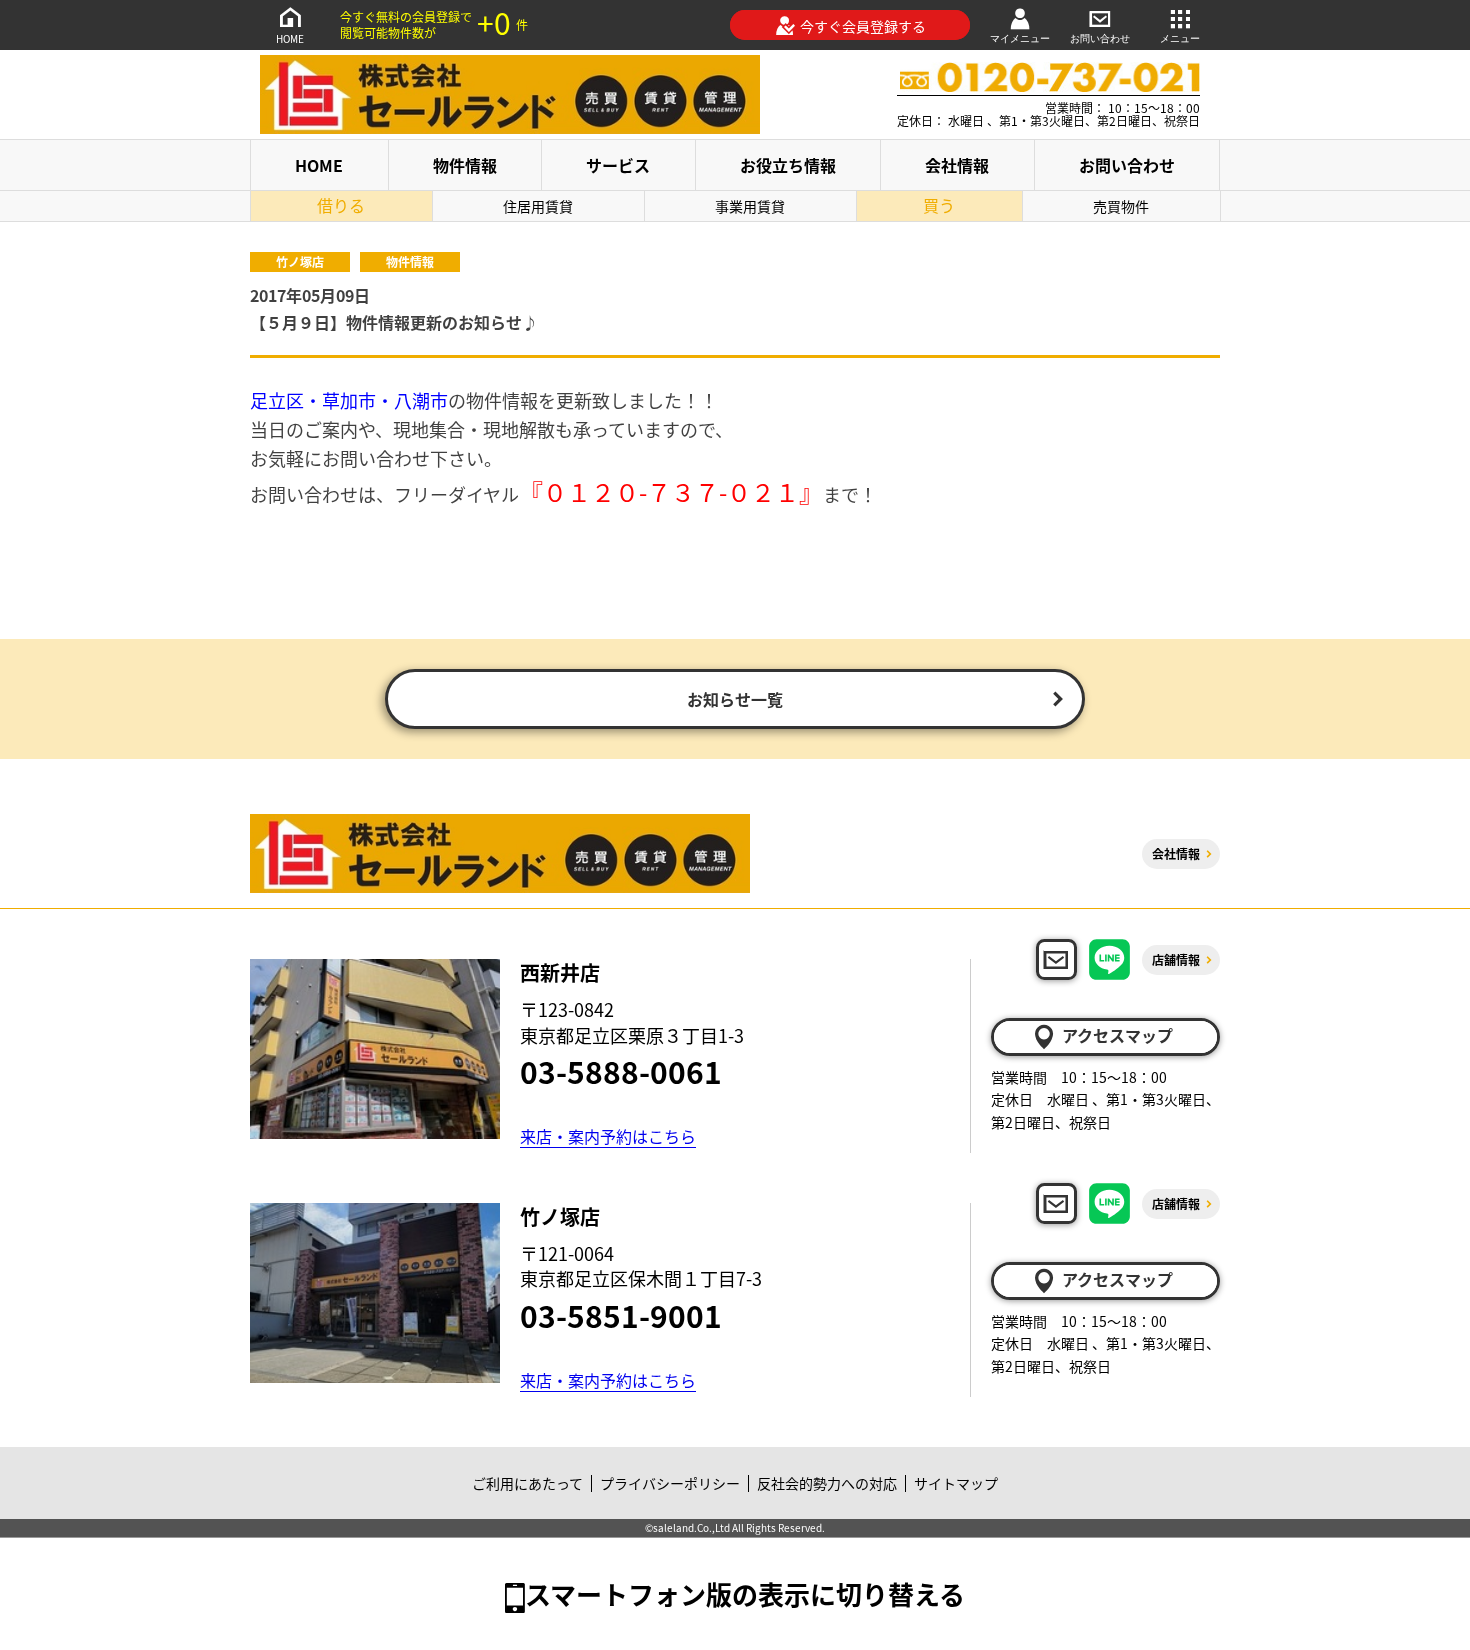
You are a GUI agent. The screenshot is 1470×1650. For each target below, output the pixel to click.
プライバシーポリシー (670, 1483)
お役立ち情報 (788, 165)
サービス (618, 165)
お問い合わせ (1100, 38)
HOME (290, 38)
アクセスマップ (1117, 1035)
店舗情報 (1176, 959)
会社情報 (957, 165)
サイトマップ (956, 1483)
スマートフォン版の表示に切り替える (745, 1593)
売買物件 (1121, 206)
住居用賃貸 (538, 206)
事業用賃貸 (750, 206)
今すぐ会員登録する (863, 26)
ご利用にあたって (527, 1483)
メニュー (1180, 38)
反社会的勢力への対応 (827, 1483)
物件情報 (465, 165)
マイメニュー (1020, 38)
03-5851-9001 (621, 1315)
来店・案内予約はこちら (608, 1136)
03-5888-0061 (621, 1071)
